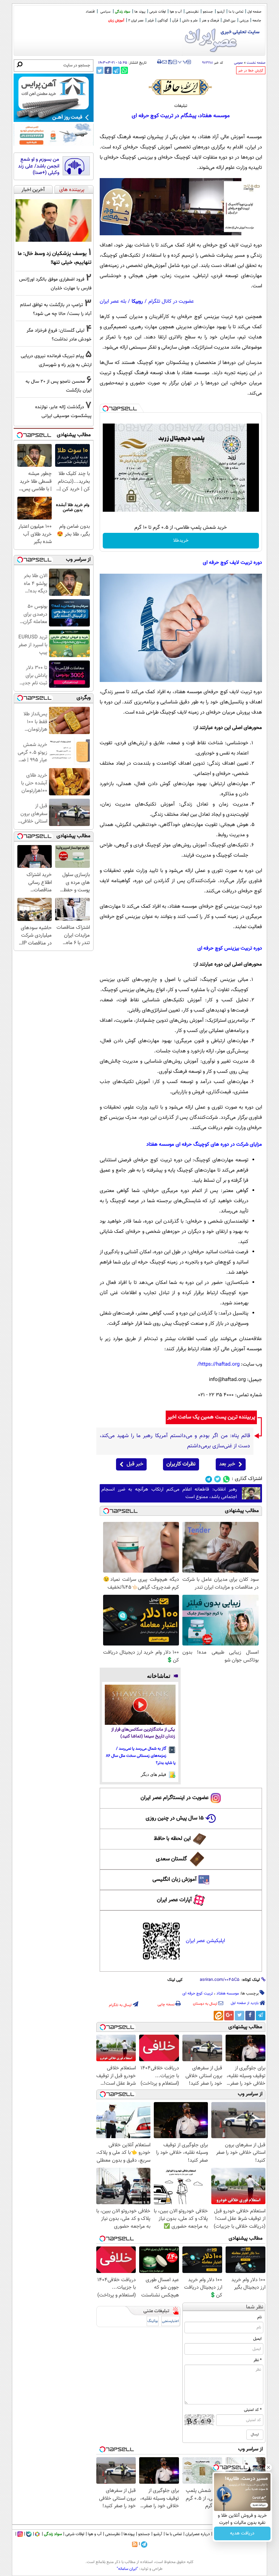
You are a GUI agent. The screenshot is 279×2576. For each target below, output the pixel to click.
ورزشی (244, 21)
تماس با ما (236, 12)
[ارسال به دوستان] (165, 62)
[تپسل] (105, 409)
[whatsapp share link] (124, 70)
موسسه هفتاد (228, 1993)
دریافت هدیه (242, 2533)
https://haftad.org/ (218, 1364)
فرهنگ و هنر (210, 21)
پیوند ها (140, 12)
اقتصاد (90, 12)
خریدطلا (181, 541)
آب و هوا (176, 12)
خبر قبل (135, 1464)
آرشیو (221, 12)
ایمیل (257, 2339)
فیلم (151, 21)
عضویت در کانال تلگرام (171, 301)
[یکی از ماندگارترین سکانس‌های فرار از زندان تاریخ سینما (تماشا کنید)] (140, 1705)
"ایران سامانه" (127, 2569)
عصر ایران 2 (136, 21)
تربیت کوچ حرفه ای (198, 1993)
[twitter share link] (100, 70)
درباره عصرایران (198, 2534)
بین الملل (229, 21)
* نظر (258, 2360)
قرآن (175, 21)
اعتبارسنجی (170, 2321)
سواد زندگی (123, 12)
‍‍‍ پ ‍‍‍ (183, 61)
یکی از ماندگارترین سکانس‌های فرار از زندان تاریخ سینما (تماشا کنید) (143, 1733)
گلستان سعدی (171, 1859)
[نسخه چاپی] (159, 62)
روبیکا (137, 301)
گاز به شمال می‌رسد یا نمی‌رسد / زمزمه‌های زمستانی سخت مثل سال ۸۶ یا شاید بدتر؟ (141, 1756)
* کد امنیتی (253, 2410)
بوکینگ (153, 2321)
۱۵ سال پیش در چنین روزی (175, 1818)
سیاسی (105, 12)
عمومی (239, 63)
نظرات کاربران (181, 1464)
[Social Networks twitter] (218, 1479)
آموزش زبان (116, 21)
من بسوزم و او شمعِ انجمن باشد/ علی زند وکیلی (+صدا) (39, 166)
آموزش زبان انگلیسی (175, 1880)
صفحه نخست (256, 63)
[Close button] (268, 2467)
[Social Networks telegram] (209, 1479)
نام (259, 2317)
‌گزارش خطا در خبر (251, 71)
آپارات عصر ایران (174, 1900)
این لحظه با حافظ (172, 1839)
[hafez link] (181, 87)
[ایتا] (218, 2016)
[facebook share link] (108, 70)
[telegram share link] (116, 70)
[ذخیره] (170, 62)
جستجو (208, 12)
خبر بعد (227, 1464)
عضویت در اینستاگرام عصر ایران (175, 1798)
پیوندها (129, 2534)
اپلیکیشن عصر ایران (205, 1941)
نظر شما (255, 2307)
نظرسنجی (192, 12)
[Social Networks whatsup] (226, 1479)
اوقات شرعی (158, 12)
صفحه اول (254, 12)
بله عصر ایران (113, 301)
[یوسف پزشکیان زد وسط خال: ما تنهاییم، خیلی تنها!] (54, 221)
